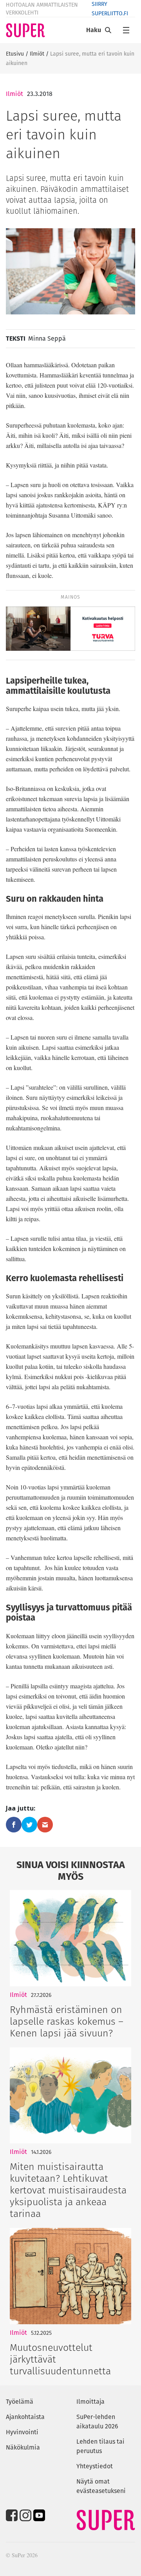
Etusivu (15, 54)
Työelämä (20, 2402)
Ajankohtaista (25, 2417)
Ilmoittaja (90, 2402)
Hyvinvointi (22, 2432)
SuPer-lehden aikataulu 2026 (97, 2422)
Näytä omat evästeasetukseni (101, 2486)
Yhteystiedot (95, 2466)
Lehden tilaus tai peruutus (100, 2446)
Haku (94, 30)
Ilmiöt (37, 54)
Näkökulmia (23, 2447)
